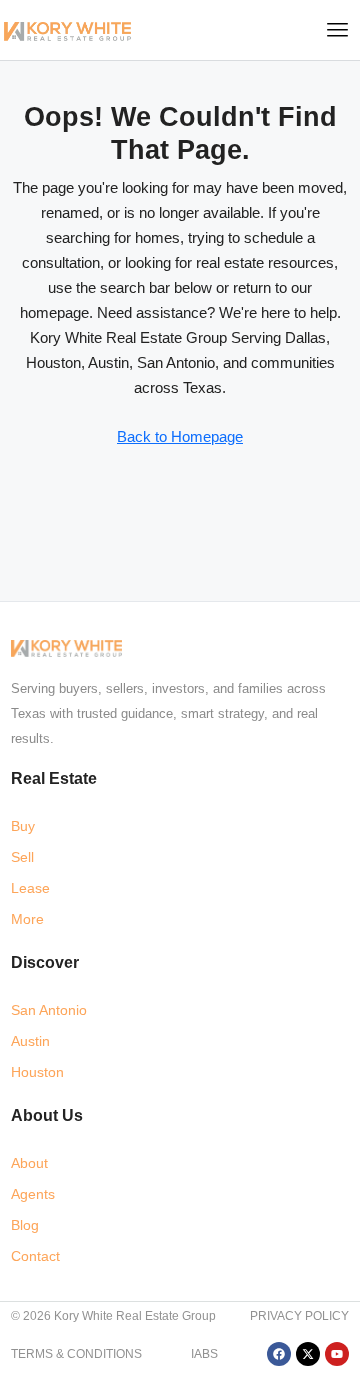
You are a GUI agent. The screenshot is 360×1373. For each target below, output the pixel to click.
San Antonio (49, 1010)
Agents (33, 1194)
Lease (30, 888)
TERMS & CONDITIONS (76, 1354)
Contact (35, 1256)
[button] (338, 30)
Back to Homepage (180, 436)
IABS (204, 1354)
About (29, 1163)
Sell (22, 857)
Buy (23, 826)
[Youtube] (337, 1354)
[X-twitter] (308, 1354)
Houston (37, 1072)
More (27, 919)
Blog (25, 1225)
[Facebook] (279, 1354)
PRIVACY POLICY (299, 1316)
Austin (30, 1041)
